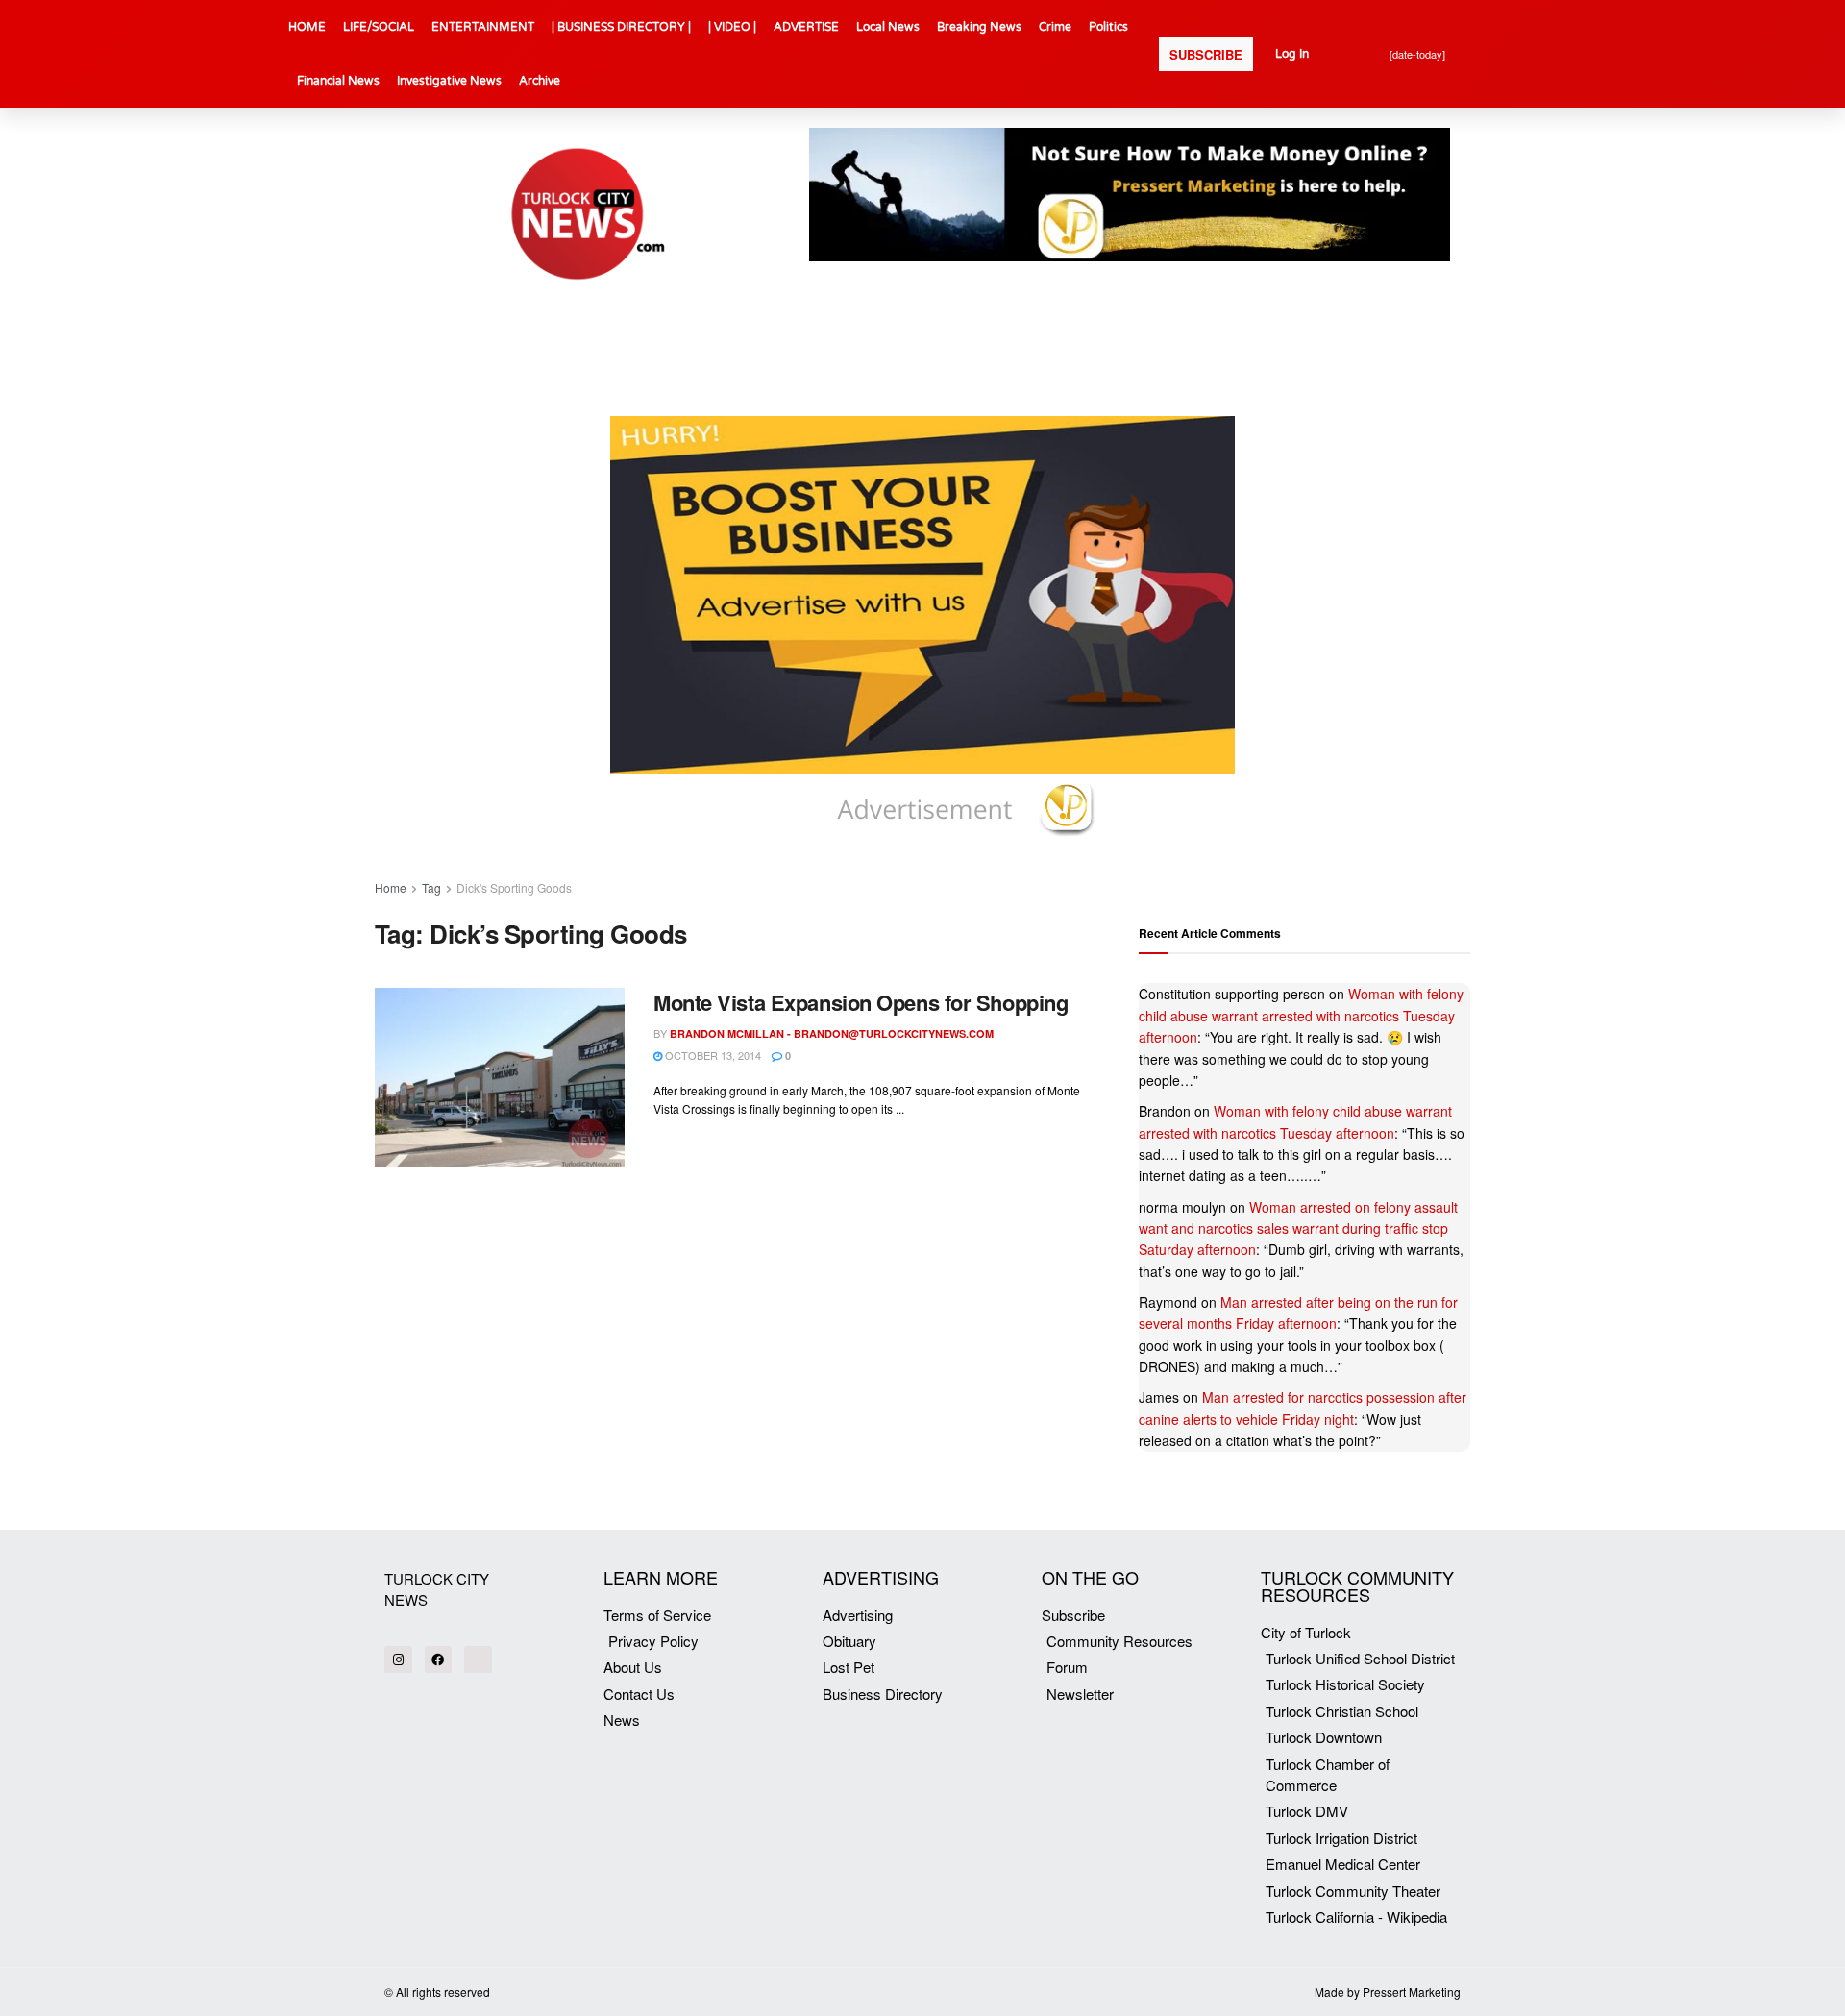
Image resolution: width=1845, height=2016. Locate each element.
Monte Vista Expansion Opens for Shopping (861, 1002)
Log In (1292, 54)
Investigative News (449, 81)
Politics (1108, 27)
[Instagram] (398, 1660)
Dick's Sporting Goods (514, 887)
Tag (431, 887)
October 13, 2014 (712, 1055)
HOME (307, 27)
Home (391, 887)
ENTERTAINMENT (483, 27)
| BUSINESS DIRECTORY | (621, 27)
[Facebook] (439, 1660)
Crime (1055, 27)
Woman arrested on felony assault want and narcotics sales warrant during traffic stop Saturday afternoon (1298, 1229)
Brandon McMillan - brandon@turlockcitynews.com (832, 1033)
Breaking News (979, 27)
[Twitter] (478, 1660)
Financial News (338, 81)
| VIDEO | (732, 27)
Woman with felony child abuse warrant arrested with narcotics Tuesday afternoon (1301, 1015)
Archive (540, 81)
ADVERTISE (806, 27)
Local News (888, 27)
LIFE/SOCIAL (379, 27)
